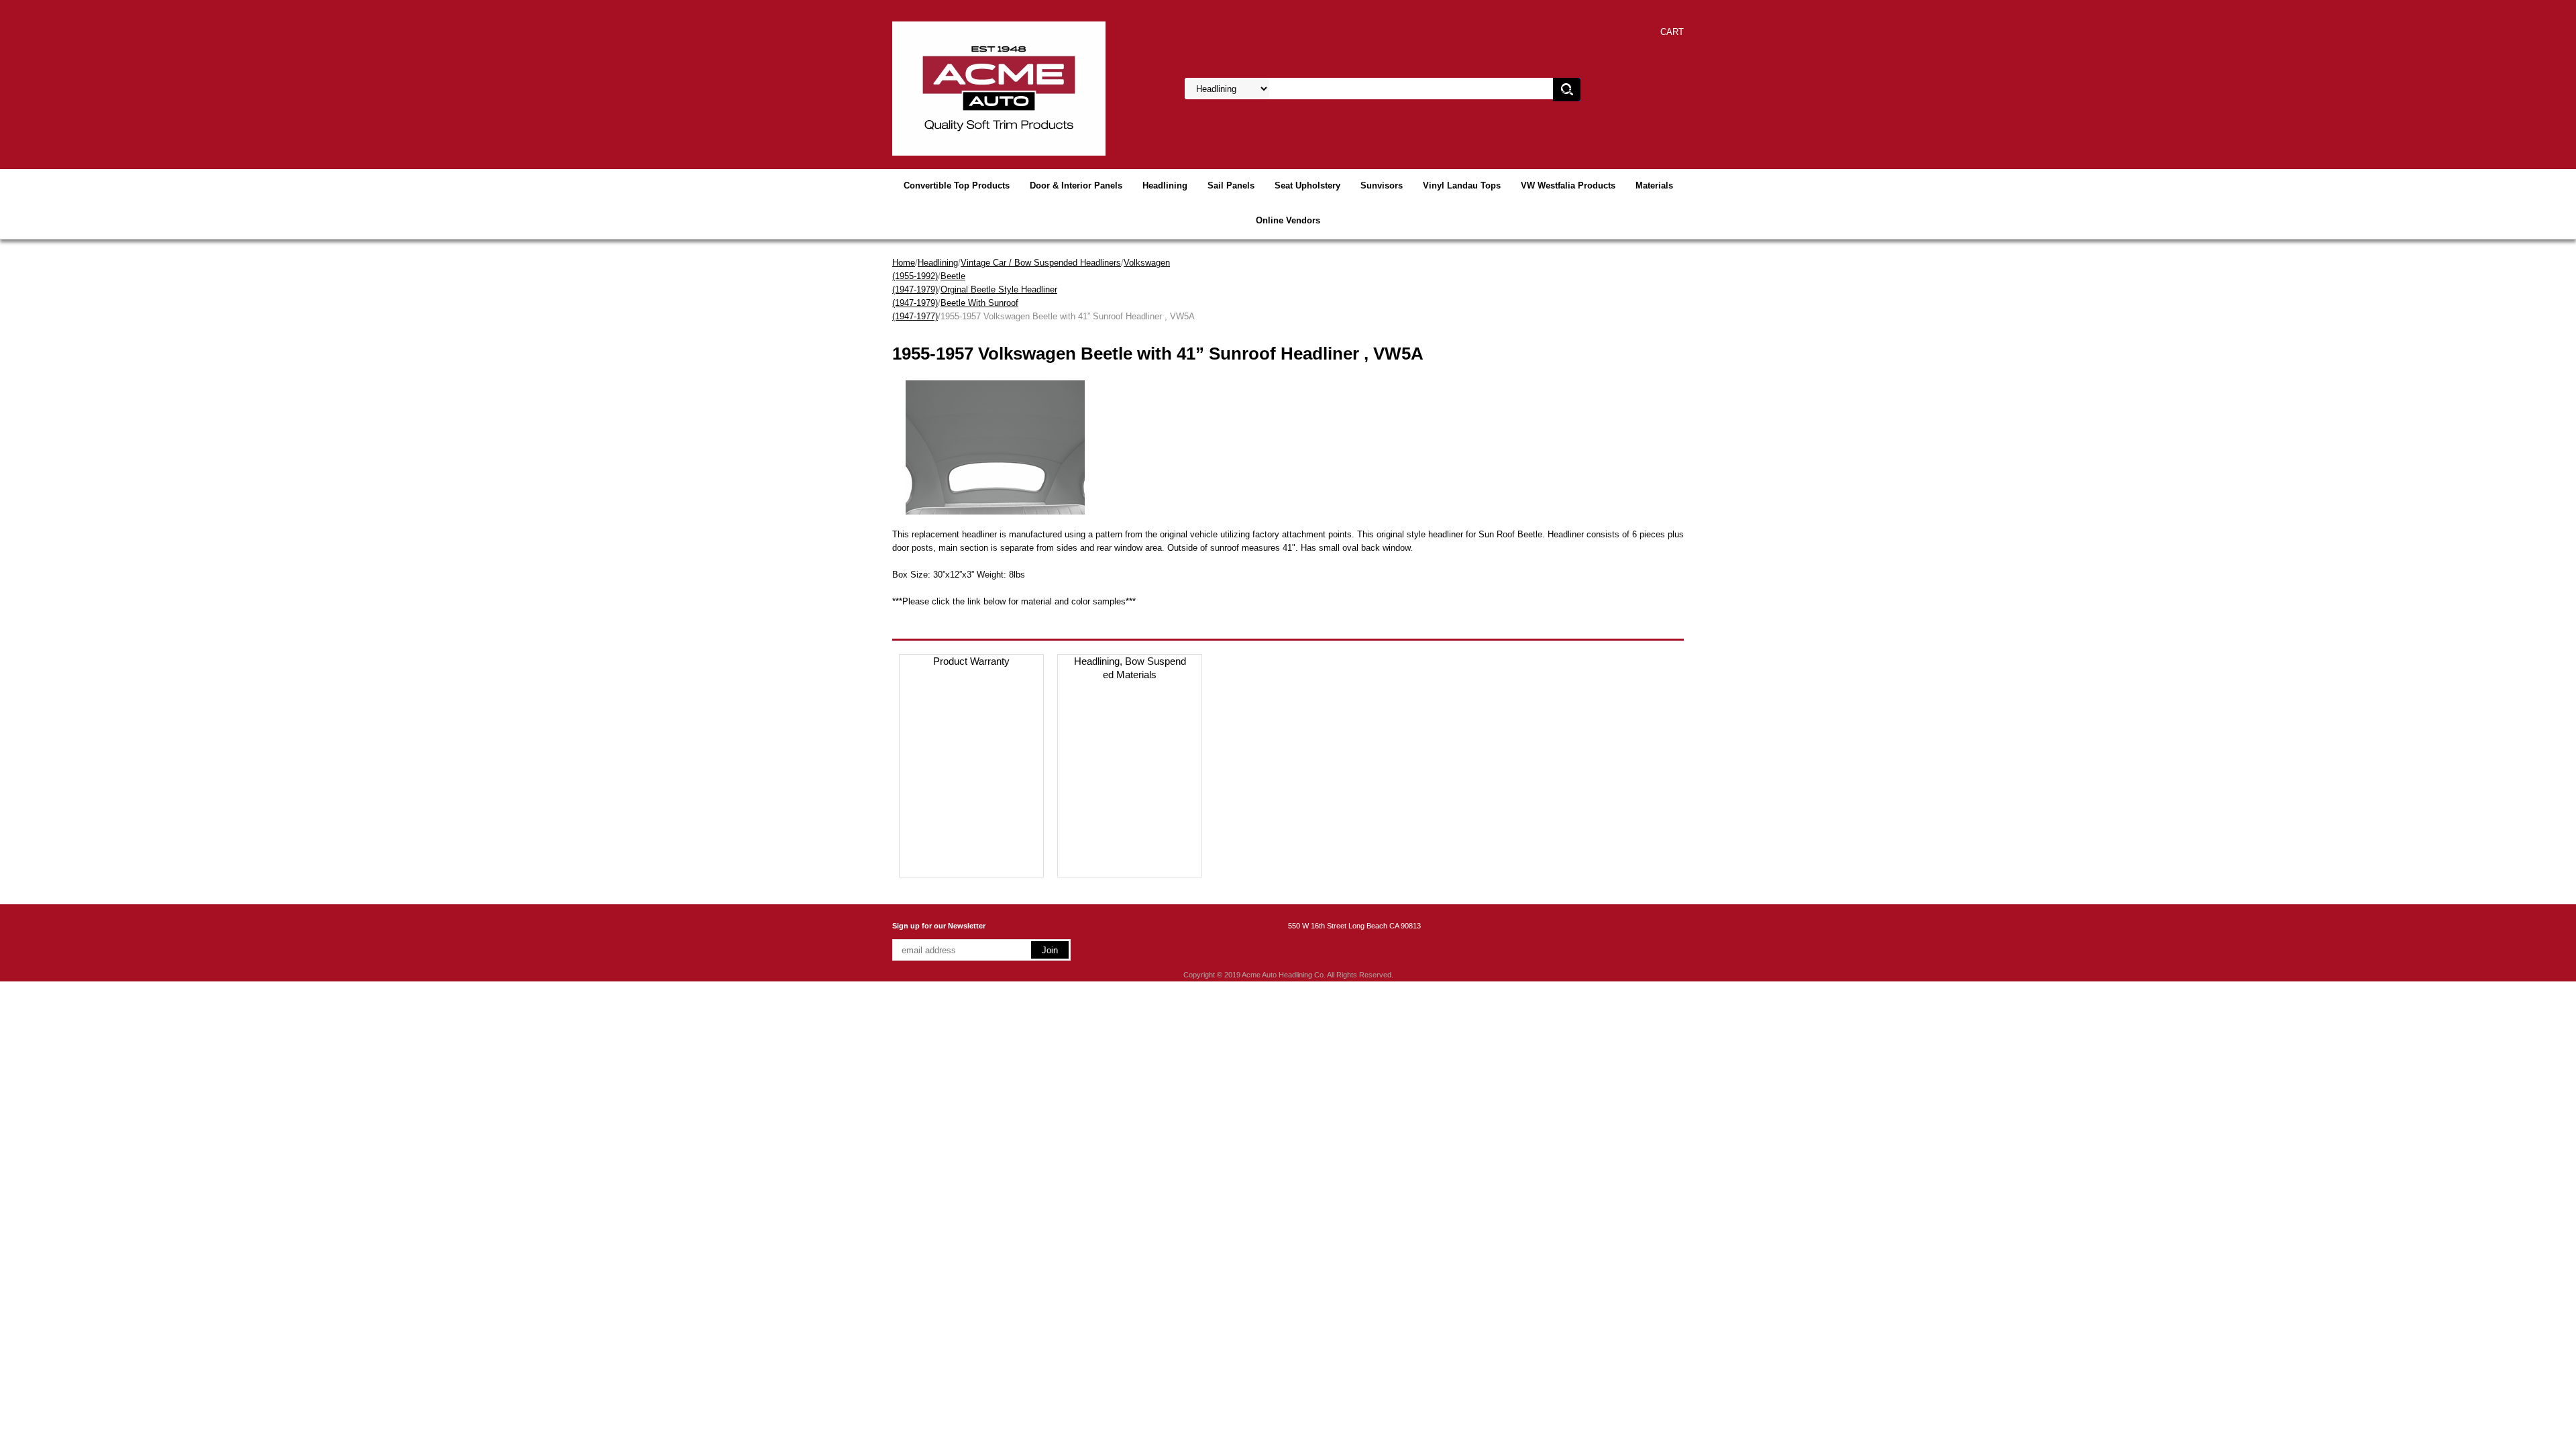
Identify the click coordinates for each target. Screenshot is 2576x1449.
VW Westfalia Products (1568, 185)
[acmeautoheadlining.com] (999, 88)
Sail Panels (1231, 185)
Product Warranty (971, 661)
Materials (1654, 185)
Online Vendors (1288, 220)
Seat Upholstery (1307, 185)
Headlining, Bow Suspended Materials (1130, 668)
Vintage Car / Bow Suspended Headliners (1041, 263)
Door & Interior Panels (1076, 185)
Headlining (1165, 185)
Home (904, 263)
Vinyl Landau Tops (1462, 185)
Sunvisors (1382, 185)
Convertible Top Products (957, 185)
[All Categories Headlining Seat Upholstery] (1349, 89)
